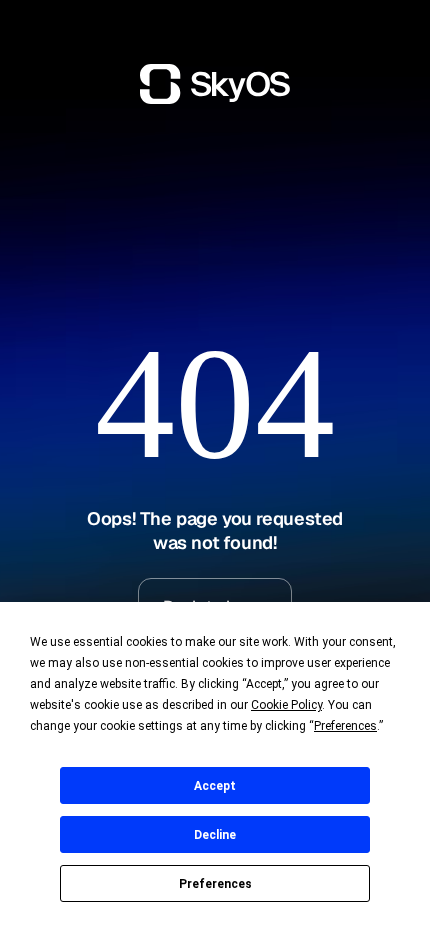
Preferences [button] (345, 726)
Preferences (215, 884)
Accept (215, 786)
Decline (215, 835)
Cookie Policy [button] (286, 705)
